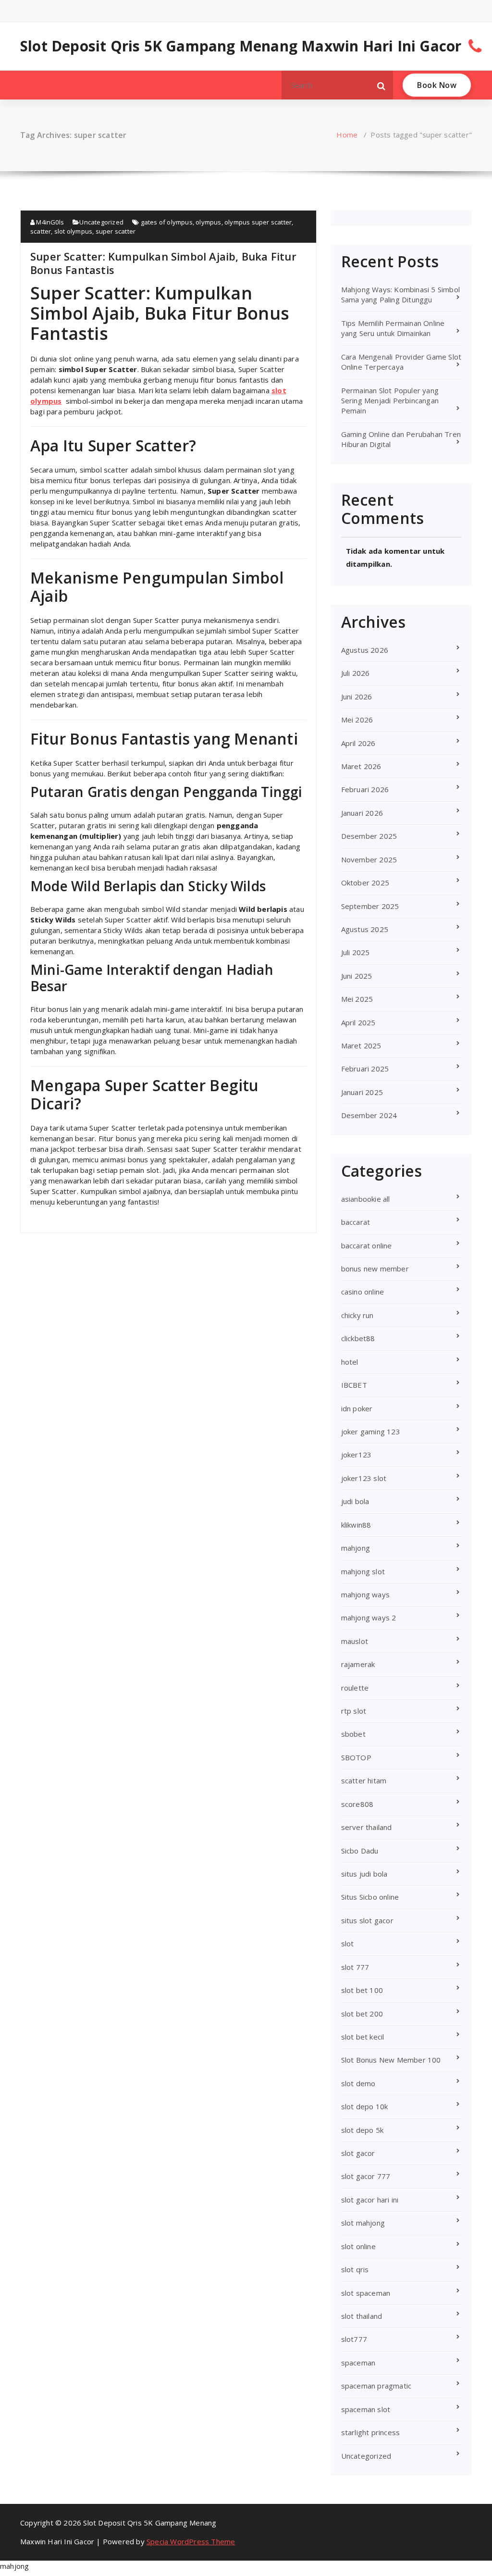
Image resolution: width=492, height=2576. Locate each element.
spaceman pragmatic (376, 2386)
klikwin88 (356, 1525)
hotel (350, 1362)
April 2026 (358, 743)
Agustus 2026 (365, 650)
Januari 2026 (362, 813)
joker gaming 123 (371, 1431)
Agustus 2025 (365, 929)
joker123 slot (364, 1478)
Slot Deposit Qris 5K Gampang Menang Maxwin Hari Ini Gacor (241, 46)
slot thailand (362, 2316)
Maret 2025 (361, 1045)
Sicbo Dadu (360, 1851)
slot (348, 1943)
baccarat (356, 1222)
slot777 (354, 2339)
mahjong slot (363, 1571)
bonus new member (375, 1269)
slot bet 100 (362, 1990)
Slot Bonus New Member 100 (391, 2060)
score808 (357, 1804)
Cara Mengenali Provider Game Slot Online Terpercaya (401, 362)
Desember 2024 (369, 1115)
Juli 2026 (356, 673)
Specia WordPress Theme (191, 2541)
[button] (381, 85)
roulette (355, 1688)
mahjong (356, 1548)
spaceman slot (366, 2409)
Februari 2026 (365, 789)
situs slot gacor (367, 1920)
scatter (41, 231)
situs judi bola (364, 1874)
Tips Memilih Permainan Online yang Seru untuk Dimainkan (393, 328)
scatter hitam (364, 1780)
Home (347, 135)
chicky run (357, 1315)
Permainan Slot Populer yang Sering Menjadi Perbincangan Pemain (390, 401)
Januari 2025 (362, 1092)
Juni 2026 (357, 697)
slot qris (355, 2269)
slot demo (358, 2083)
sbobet (353, 1734)
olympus (208, 222)
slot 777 (355, 1967)
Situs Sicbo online (370, 1897)
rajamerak (358, 1664)
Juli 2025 (356, 952)
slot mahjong (363, 2223)
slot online (358, 2246)
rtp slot (354, 1711)
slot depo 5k (362, 2130)
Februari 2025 (365, 1069)
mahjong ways (365, 1594)
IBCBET (354, 1385)
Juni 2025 (357, 976)
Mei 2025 (357, 999)
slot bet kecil (363, 2037)
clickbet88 (358, 1338)
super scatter (116, 231)
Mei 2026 (357, 720)
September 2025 (370, 906)
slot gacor (358, 2153)
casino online (363, 1292)
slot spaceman (366, 2293)
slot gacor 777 (366, 2176)
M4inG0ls (49, 222)
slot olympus (73, 231)
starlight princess (371, 2432)
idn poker (357, 1408)
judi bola (355, 1501)
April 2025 (358, 1022)
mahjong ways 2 (369, 1618)
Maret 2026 (361, 766)
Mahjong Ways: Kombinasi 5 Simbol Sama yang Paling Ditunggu (400, 294)
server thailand (367, 1827)
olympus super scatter (258, 222)
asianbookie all (366, 1199)
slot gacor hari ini (370, 2200)
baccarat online (367, 1245)
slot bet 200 (362, 2014)
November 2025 (369, 859)
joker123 (357, 1455)
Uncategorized (101, 222)
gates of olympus (167, 222)
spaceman (358, 2363)
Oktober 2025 (365, 883)
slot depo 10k (365, 2106)
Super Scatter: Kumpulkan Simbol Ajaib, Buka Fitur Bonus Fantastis (163, 263)
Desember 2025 (369, 836)
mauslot (355, 1641)
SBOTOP (356, 1757)
